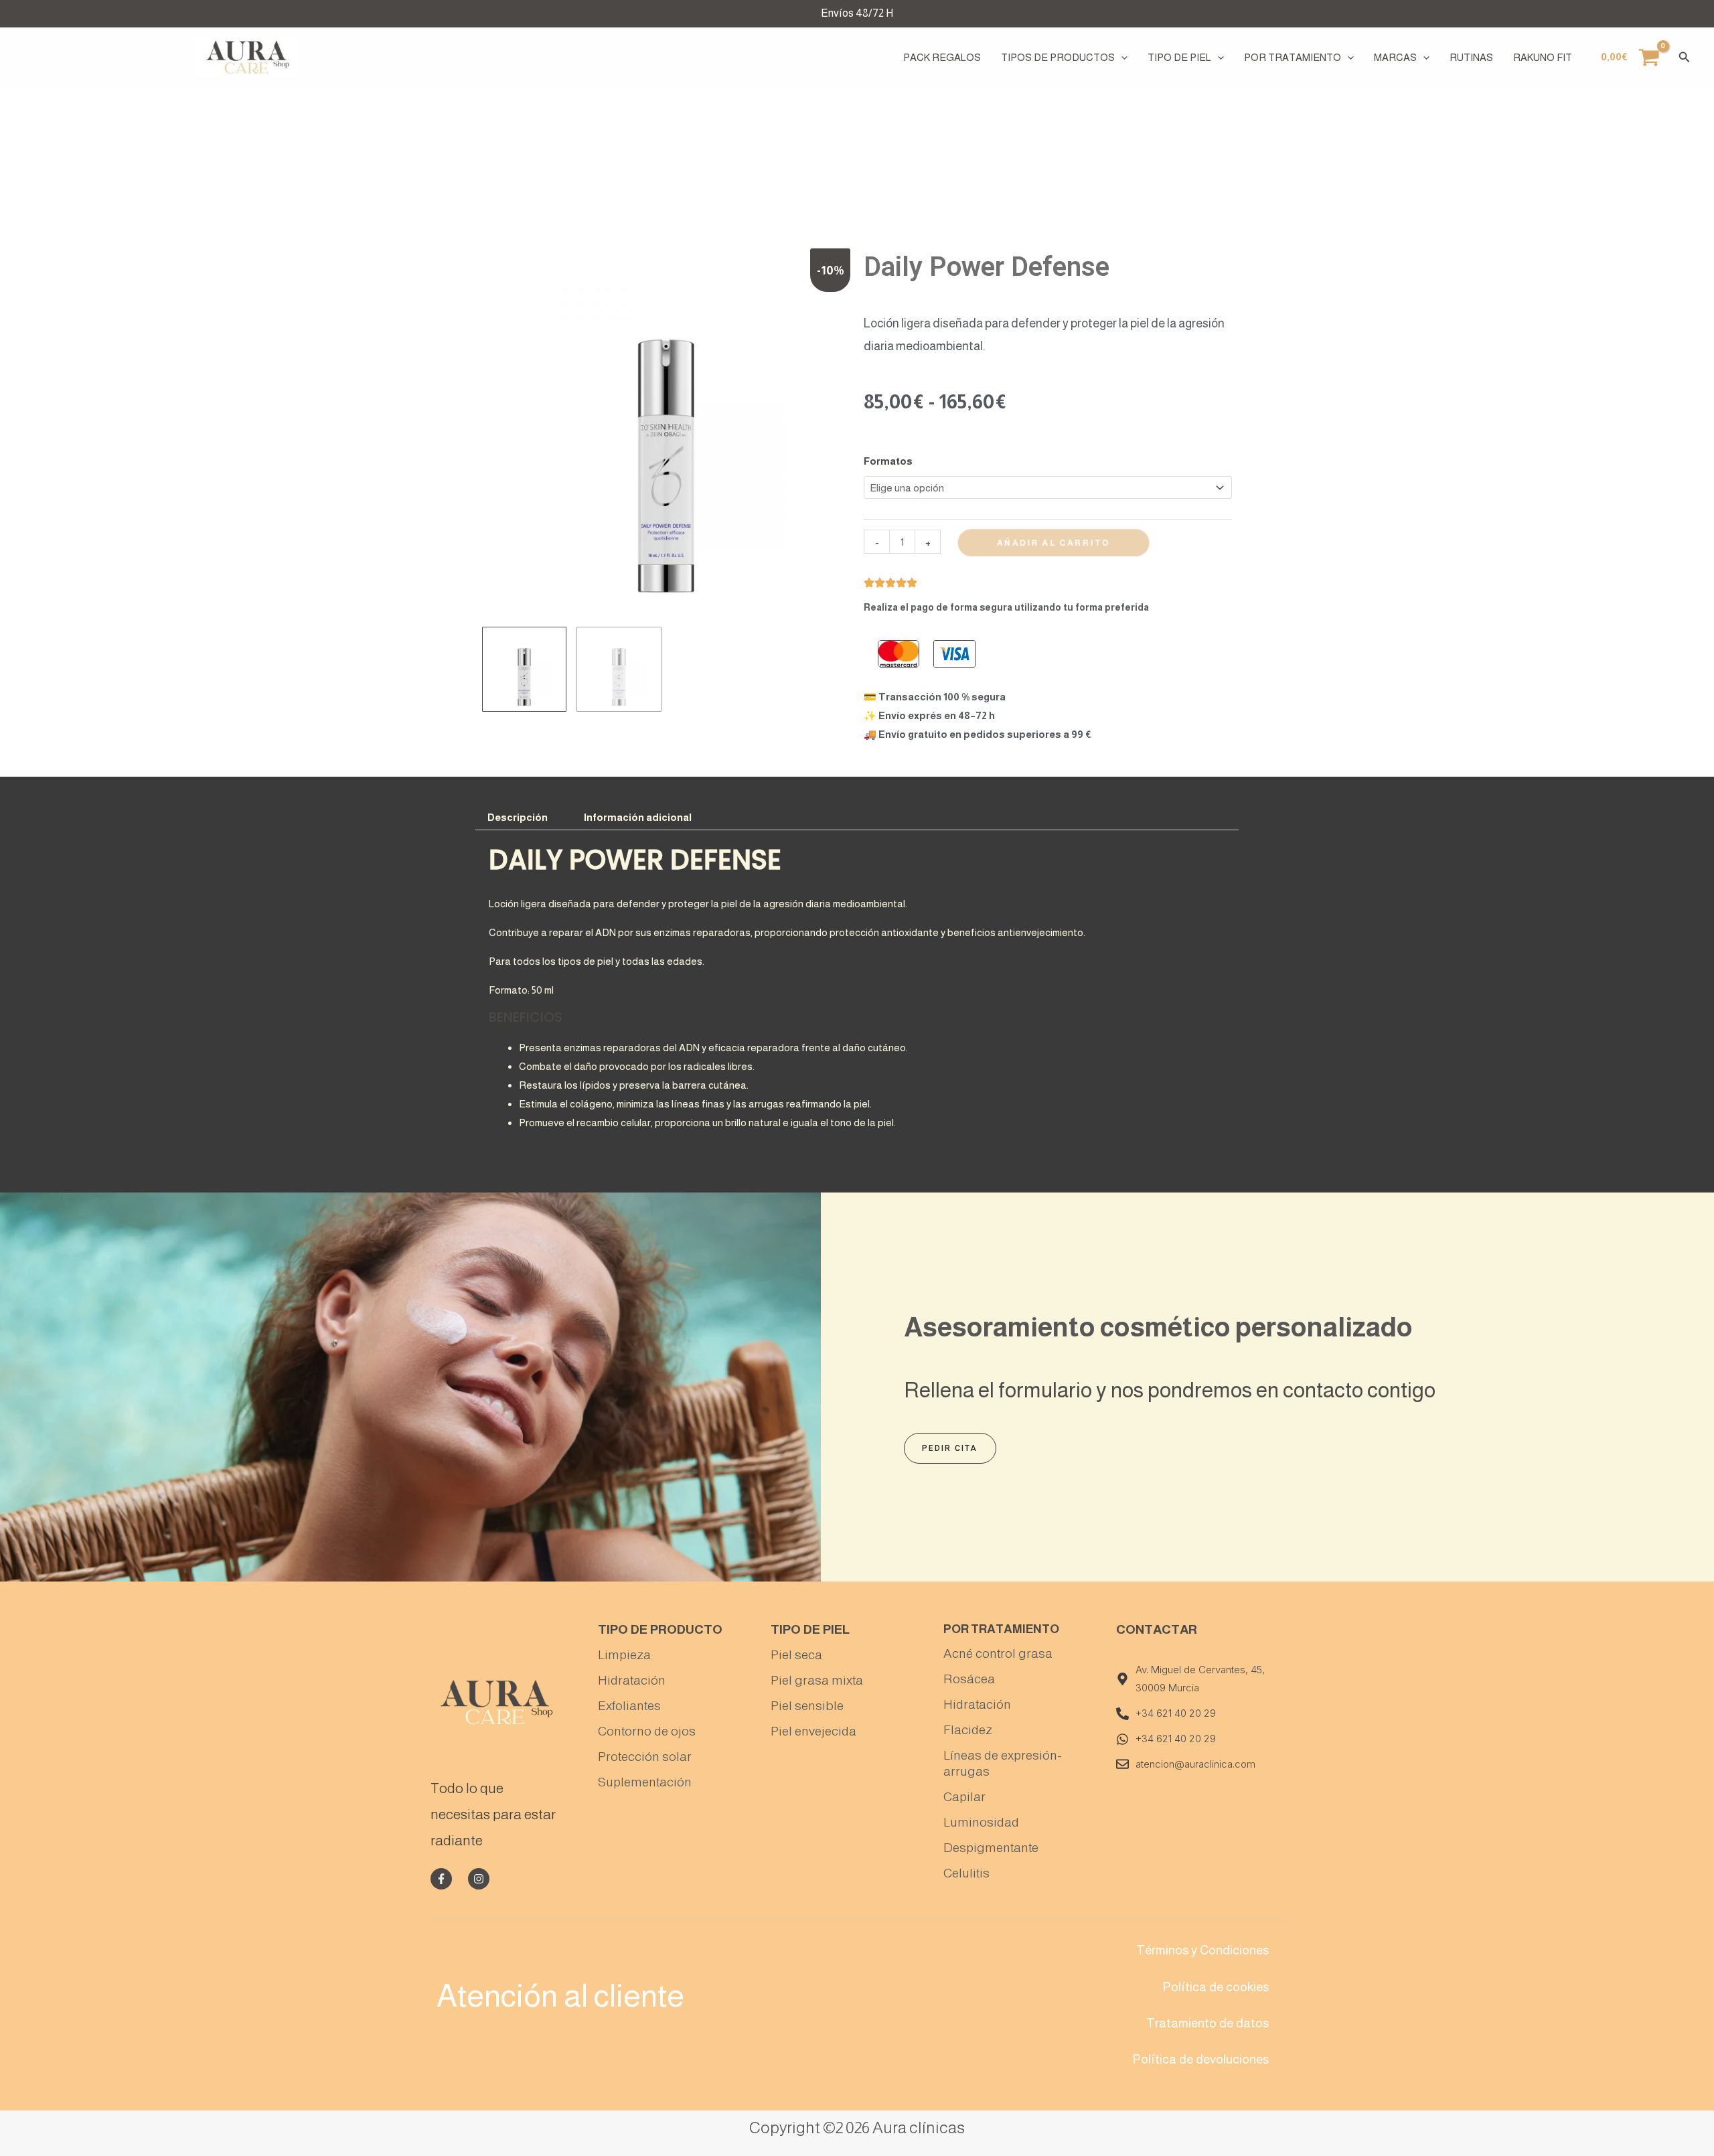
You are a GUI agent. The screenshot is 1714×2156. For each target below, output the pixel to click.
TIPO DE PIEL (1179, 57)
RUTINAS (1471, 57)
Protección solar (645, 1757)
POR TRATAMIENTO (1293, 57)
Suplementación (645, 1782)
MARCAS (1395, 57)
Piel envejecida (813, 1731)
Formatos (888, 461)
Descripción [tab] (518, 817)
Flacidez (968, 1730)
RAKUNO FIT (1543, 57)
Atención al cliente (560, 1996)
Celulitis (966, 1873)
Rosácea (969, 1679)
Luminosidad (981, 1822)
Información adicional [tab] (638, 817)
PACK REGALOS (942, 57)
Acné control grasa (998, 1653)
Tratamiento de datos (1207, 2023)
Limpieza (624, 1655)
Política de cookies (1216, 1987)
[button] (1121, 58)
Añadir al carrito (1054, 543)
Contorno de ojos (647, 1731)
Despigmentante (991, 1848)
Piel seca (796, 1655)
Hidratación (632, 1680)
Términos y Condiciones (1202, 1950)
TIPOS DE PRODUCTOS (1058, 57)
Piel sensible (807, 1706)
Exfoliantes (629, 1706)
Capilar (964, 1797)
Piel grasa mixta (817, 1680)
